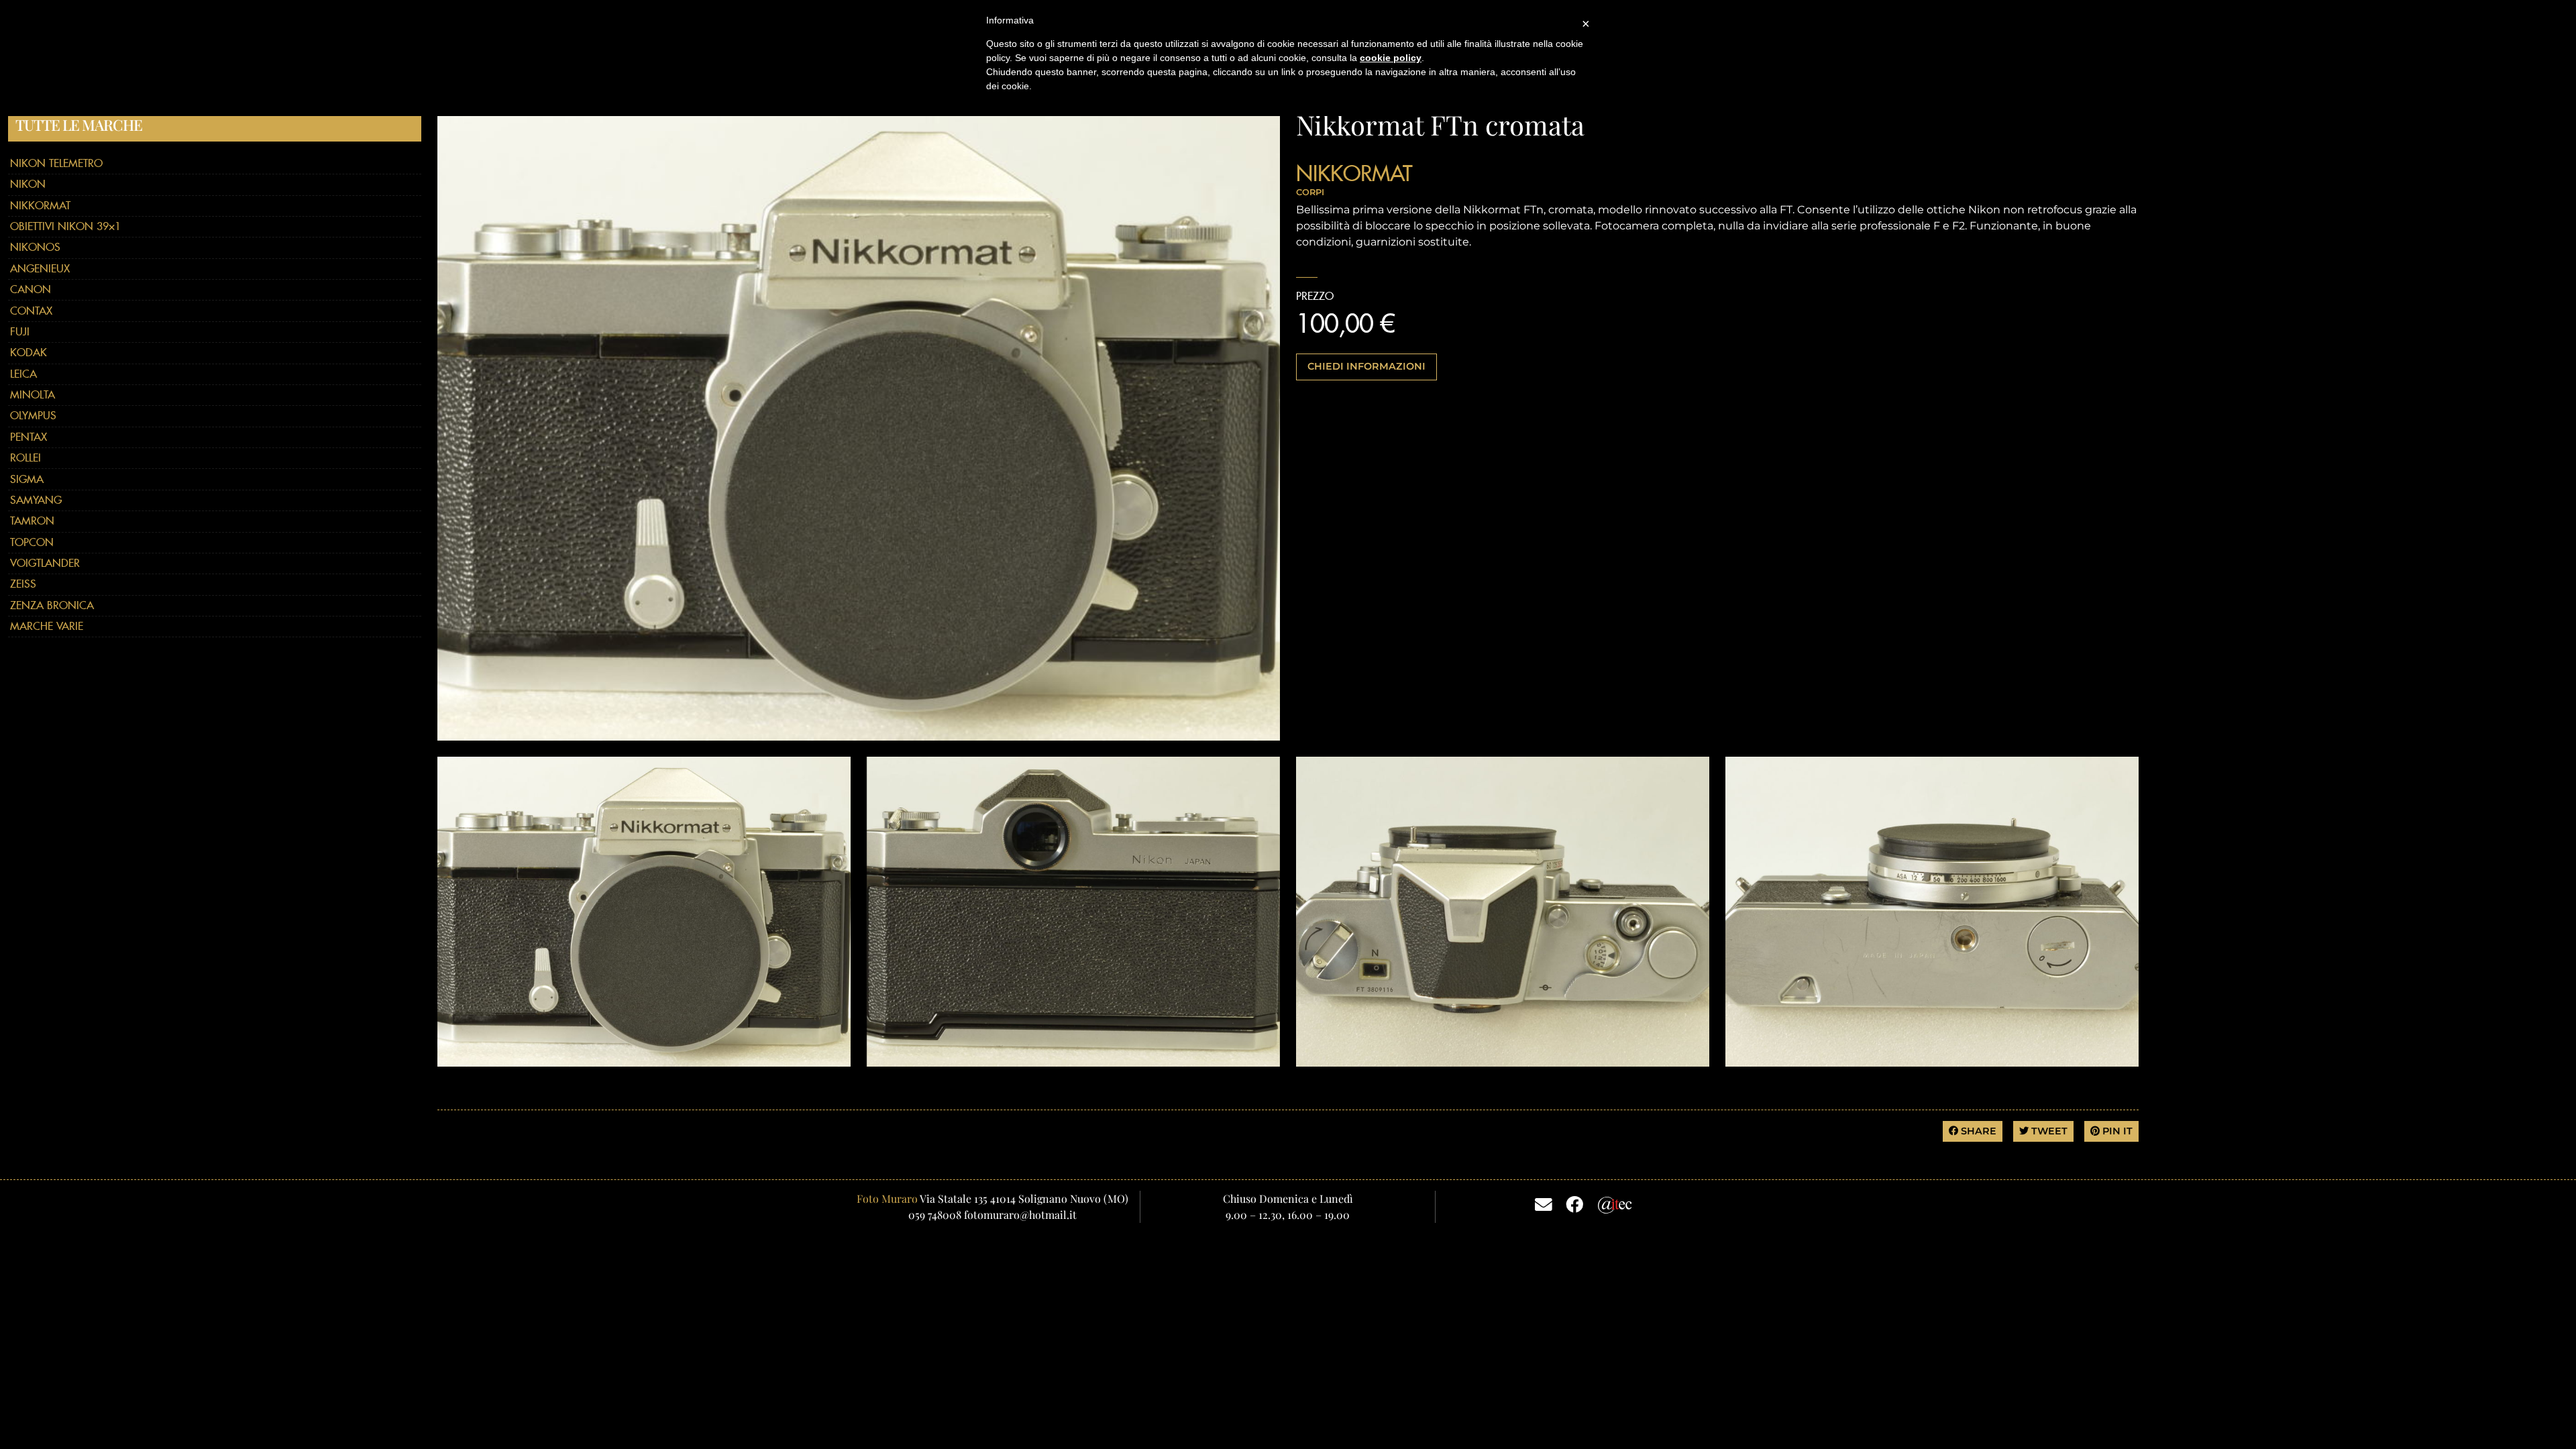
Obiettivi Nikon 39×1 (65, 226)
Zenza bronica (52, 605)
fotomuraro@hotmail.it (1020, 1215)
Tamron (32, 521)
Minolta (33, 395)
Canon (31, 289)
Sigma (27, 479)
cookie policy (1391, 58)
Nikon (28, 184)
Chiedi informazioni (1366, 366)
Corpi (1310, 192)
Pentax (29, 437)
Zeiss (23, 584)
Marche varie (47, 626)
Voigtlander (45, 563)
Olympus (33, 416)
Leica (23, 374)
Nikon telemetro (56, 163)
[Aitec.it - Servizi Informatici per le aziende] (1615, 1203)
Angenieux (40, 269)
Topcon (32, 542)
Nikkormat (40, 206)
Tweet (2048, 1131)
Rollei (25, 458)
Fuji (20, 332)
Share (1977, 1131)
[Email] (1544, 1203)
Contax (31, 311)
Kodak (29, 353)
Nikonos (35, 247)
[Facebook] (1574, 1203)
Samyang (36, 500)
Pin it (2116, 1131)
